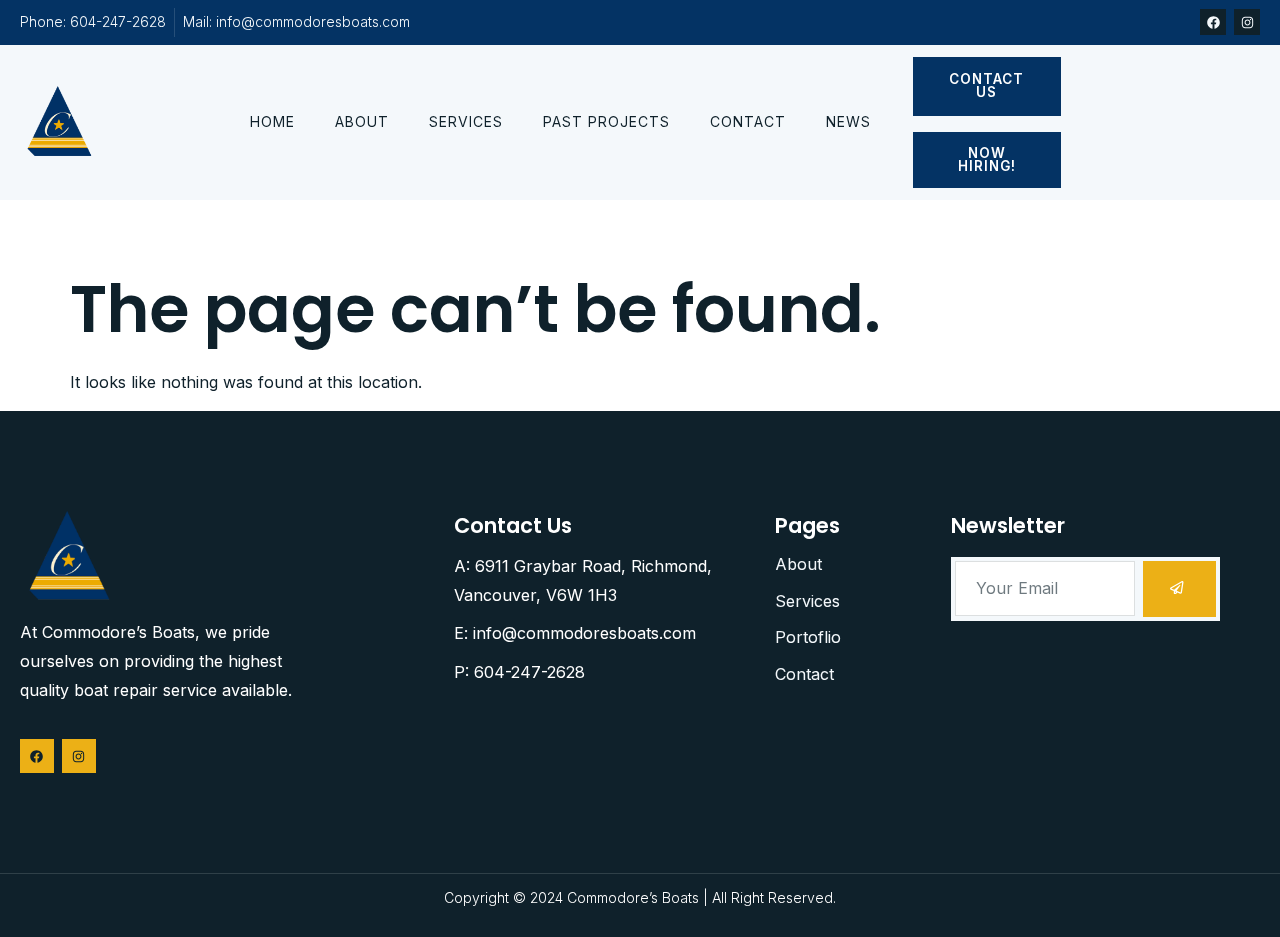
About (362, 121)
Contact (748, 121)
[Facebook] (1213, 22)
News (848, 121)
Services (466, 121)
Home (272, 121)
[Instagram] (1247, 22)
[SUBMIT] (1179, 589)
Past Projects (606, 121)
